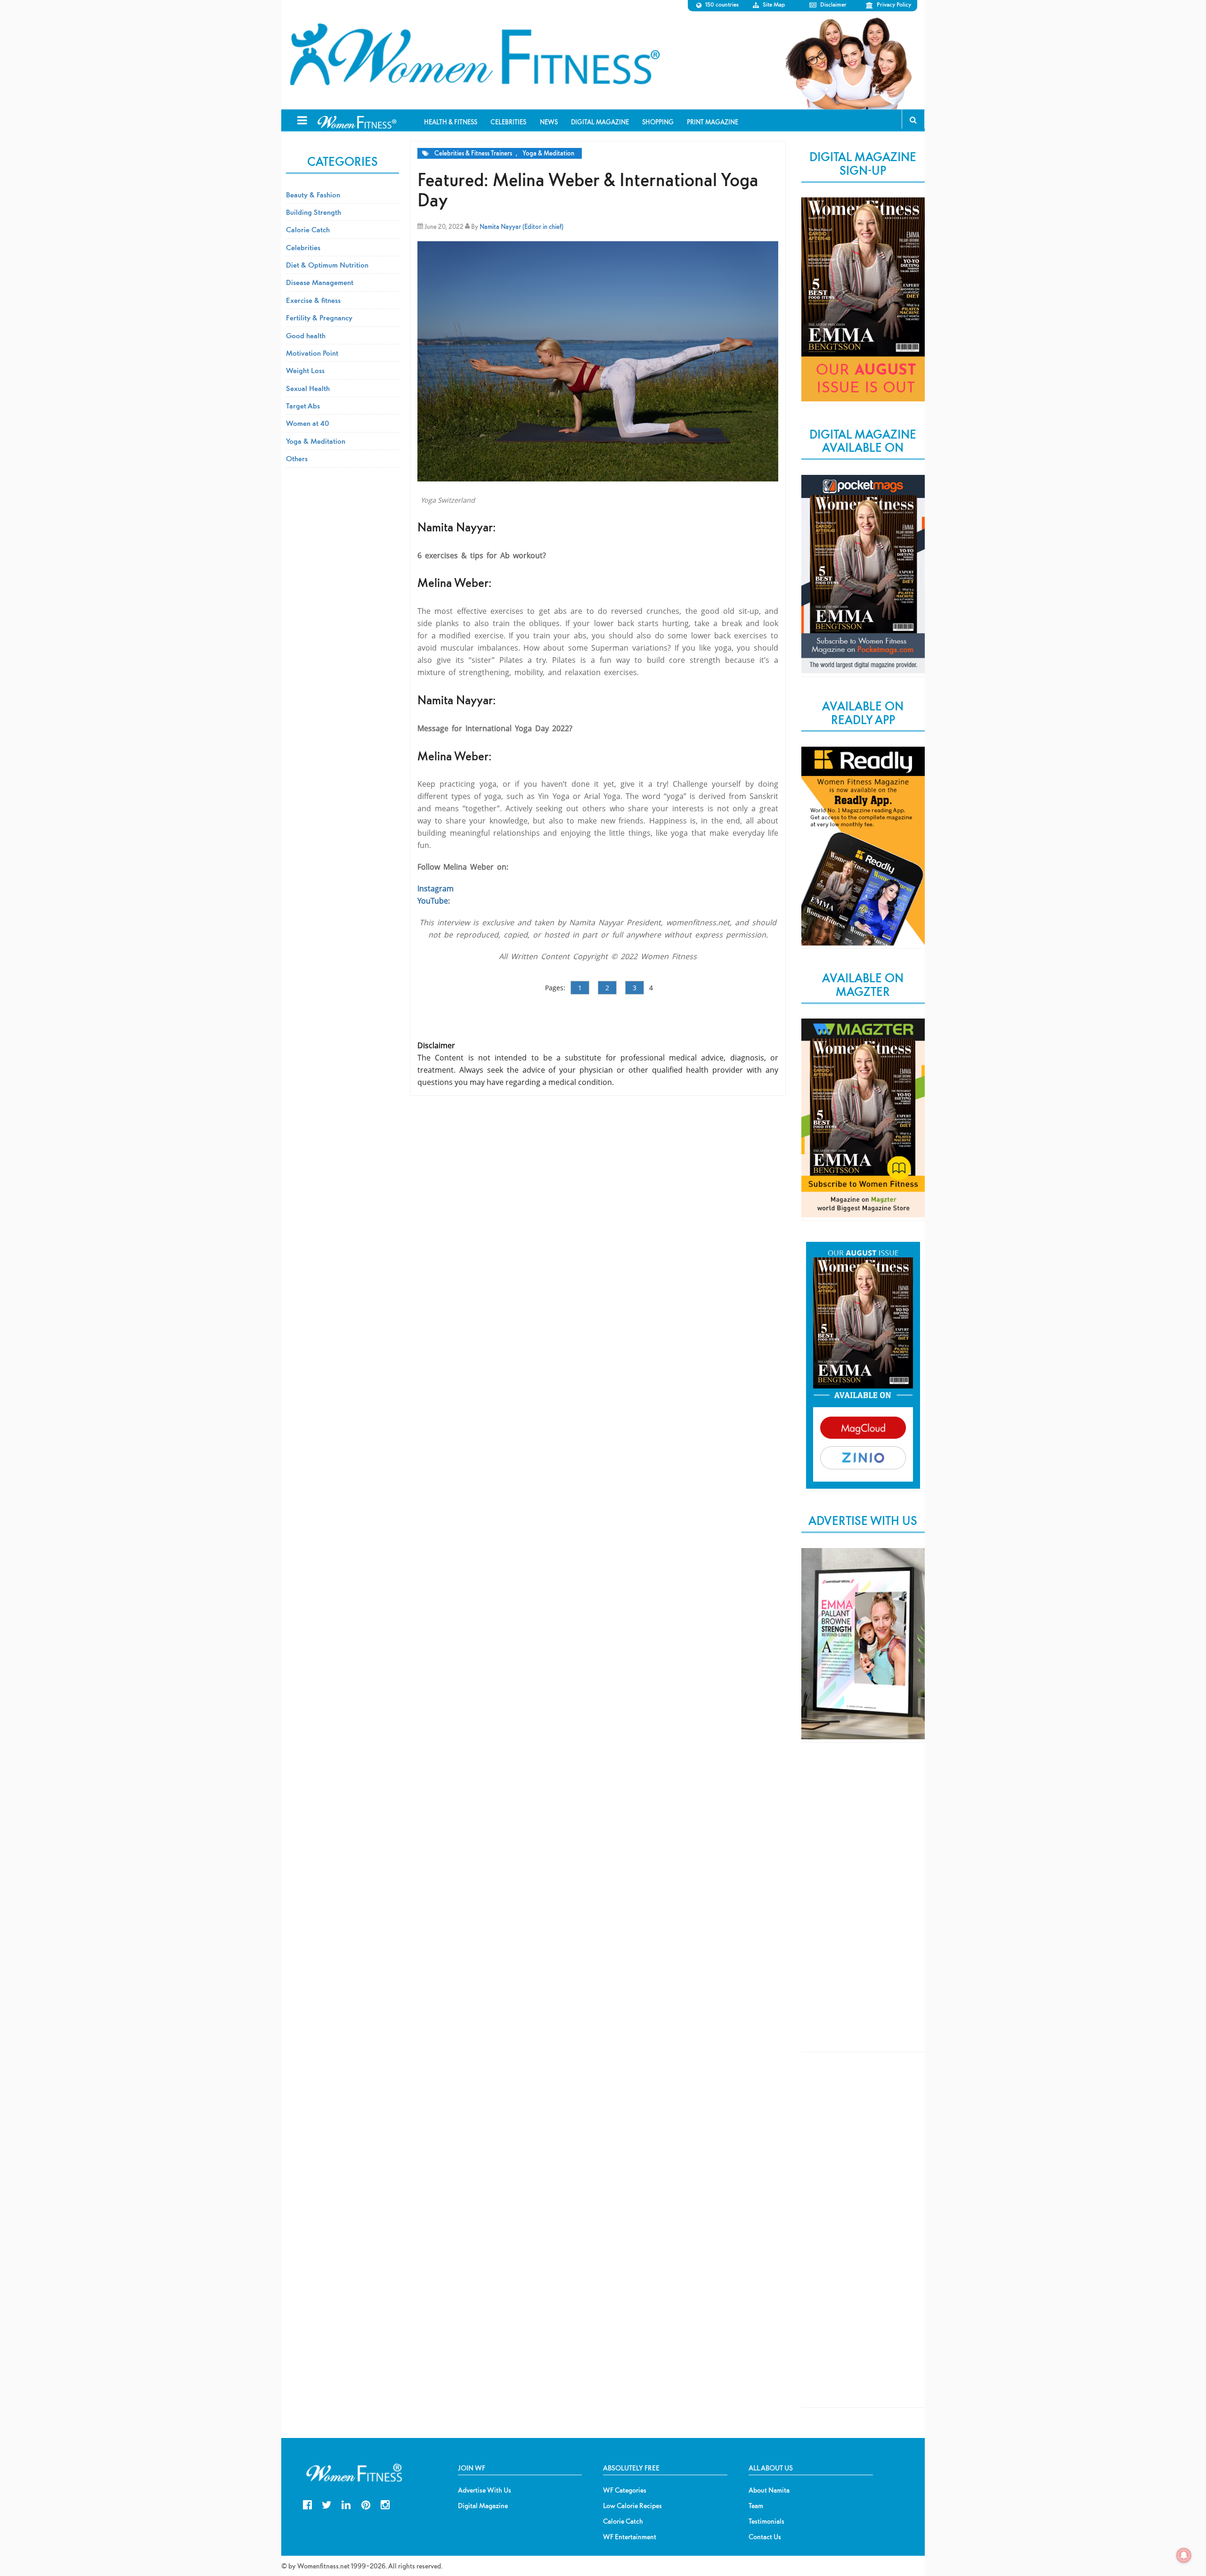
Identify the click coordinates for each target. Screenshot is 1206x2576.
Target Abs (303, 406)
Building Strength (314, 212)
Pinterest (366, 2504)
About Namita (769, 2490)
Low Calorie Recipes (632, 2506)
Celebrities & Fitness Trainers (473, 153)
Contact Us (765, 2537)
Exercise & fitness (313, 300)
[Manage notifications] (1184, 2555)
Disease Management (320, 282)
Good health (306, 335)
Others (297, 458)
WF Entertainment (630, 2537)
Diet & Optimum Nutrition (327, 265)
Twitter (327, 2504)
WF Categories (625, 2490)
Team (756, 2506)
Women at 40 (308, 423)
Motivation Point (312, 353)
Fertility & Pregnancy (319, 318)
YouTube (433, 901)
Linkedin (346, 2504)
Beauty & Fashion (313, 195)
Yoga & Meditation (548, 153)
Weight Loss (305, 370)
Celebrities (303, 247)
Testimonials (766, 2521)
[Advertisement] (863, 1905)
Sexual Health (308, 388)
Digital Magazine (483, 2506)
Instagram (436, 889)
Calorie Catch (308, 229)
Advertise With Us (485, 2490)
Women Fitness (474, 55)
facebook (307, 2504)
